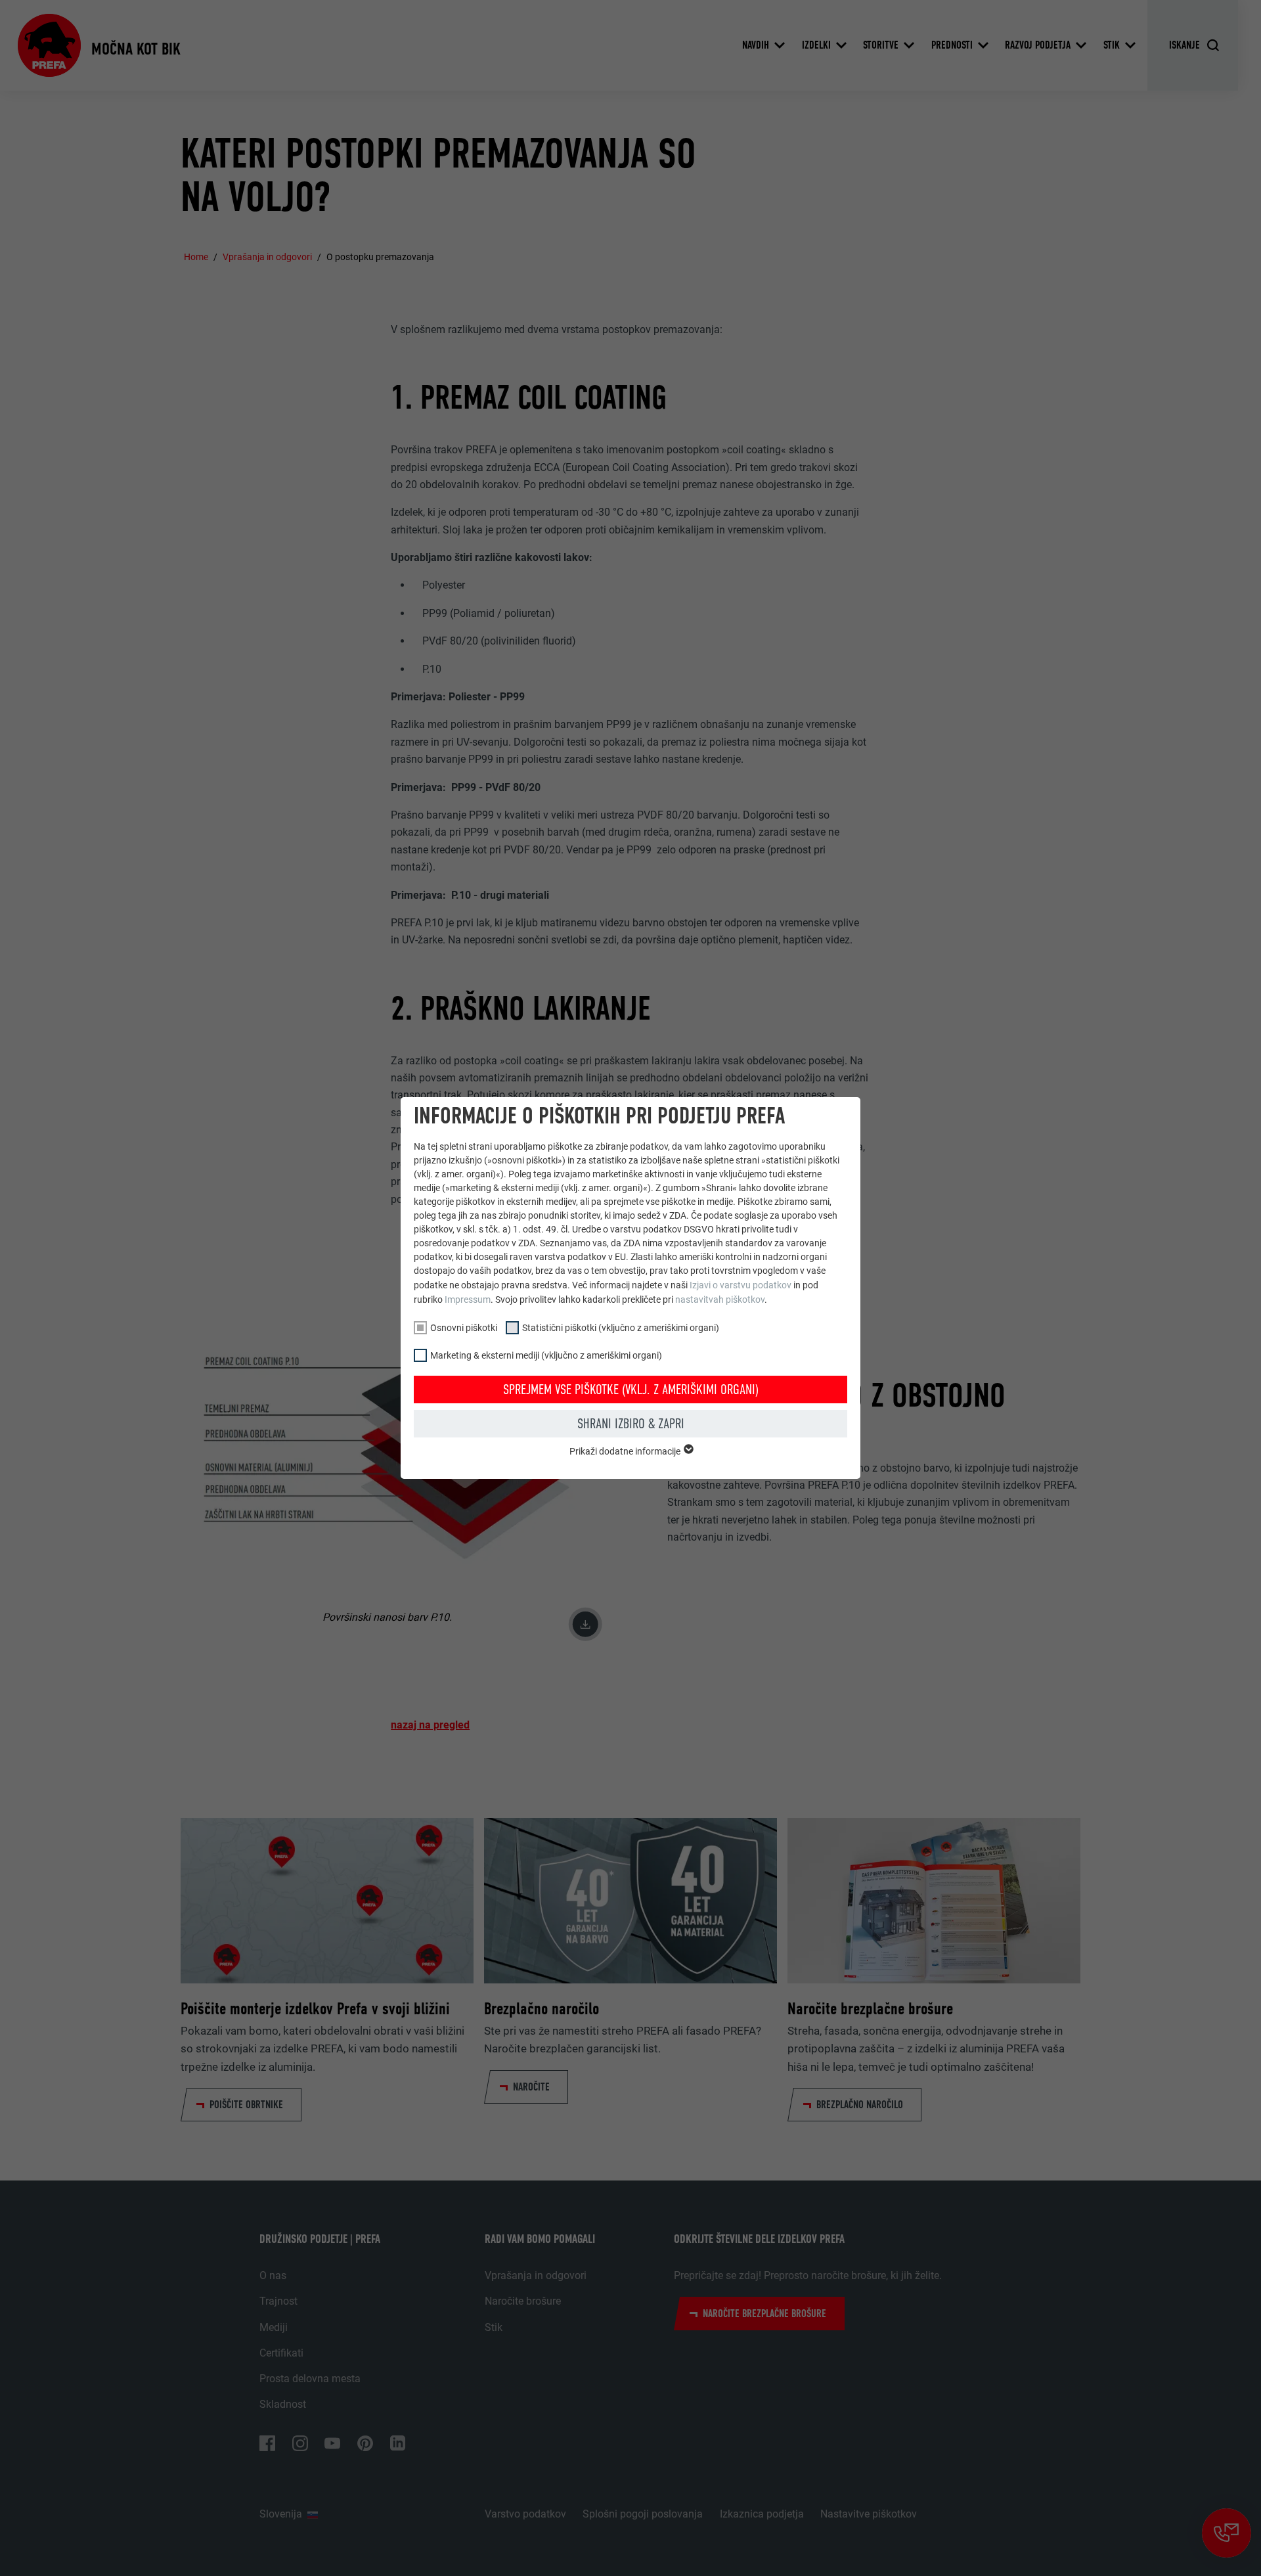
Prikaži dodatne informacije (626, 1451)
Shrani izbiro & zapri (631, 1424)
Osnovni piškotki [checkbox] (464, 1328)
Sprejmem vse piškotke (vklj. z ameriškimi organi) (631, 1390)
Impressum (468, 1299)
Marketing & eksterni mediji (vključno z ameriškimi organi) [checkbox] (546, 1355)
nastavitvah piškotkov (720, 1299)
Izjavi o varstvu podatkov (741, 1285)
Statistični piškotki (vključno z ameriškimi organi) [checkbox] (621, 1328)
